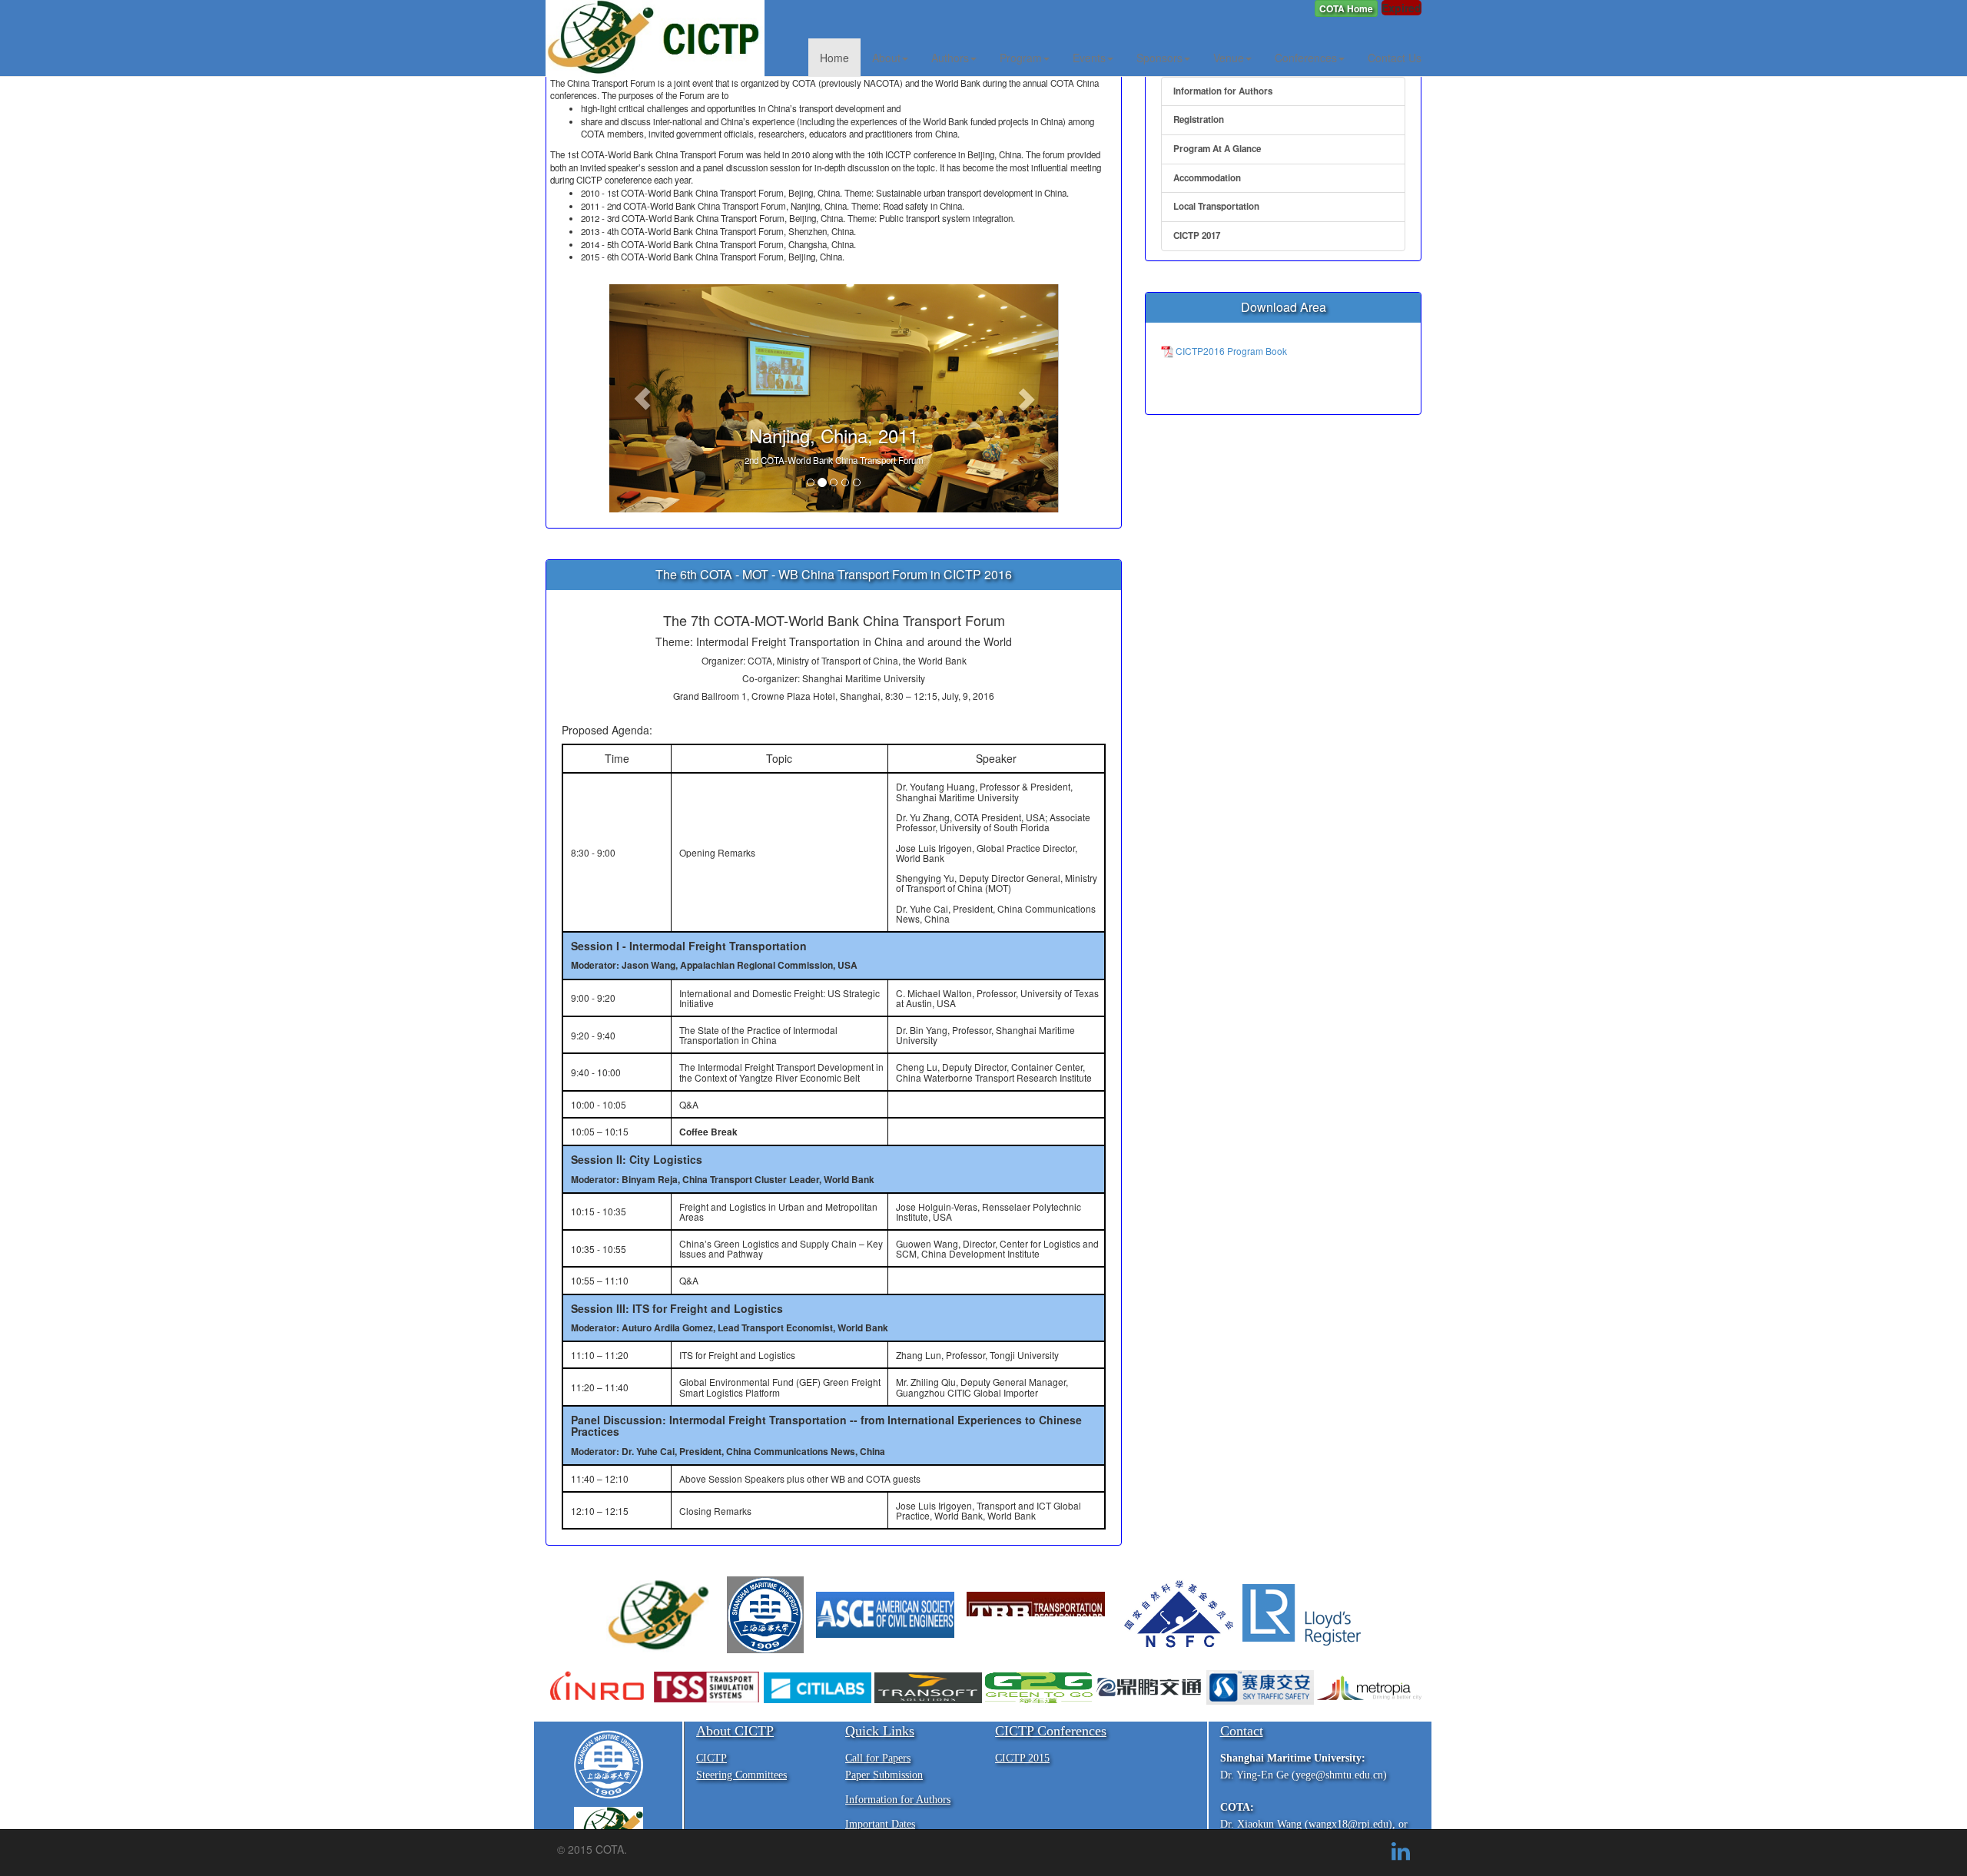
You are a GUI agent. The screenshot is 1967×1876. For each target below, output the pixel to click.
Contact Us (1395, 58)
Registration (1199, 119)
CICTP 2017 (1197, 235)
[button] (1346, 8)
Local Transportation (1216, 206)
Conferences (1306, 58)
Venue (1229, 58)
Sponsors (1159, 58)
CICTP (712, 1758)
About (886, 58)
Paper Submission (884, 1775)
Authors (950, 58)
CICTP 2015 (1022, 1758)
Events (1089, 58)
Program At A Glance (1217, 149)
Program (1021, 58)
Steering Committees (741, 1775)
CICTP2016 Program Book (1230, 351)
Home (834, 58)
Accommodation (1207, 178)
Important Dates (880, 1824)
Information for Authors (1223, 91)
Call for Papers (878, 1758)
